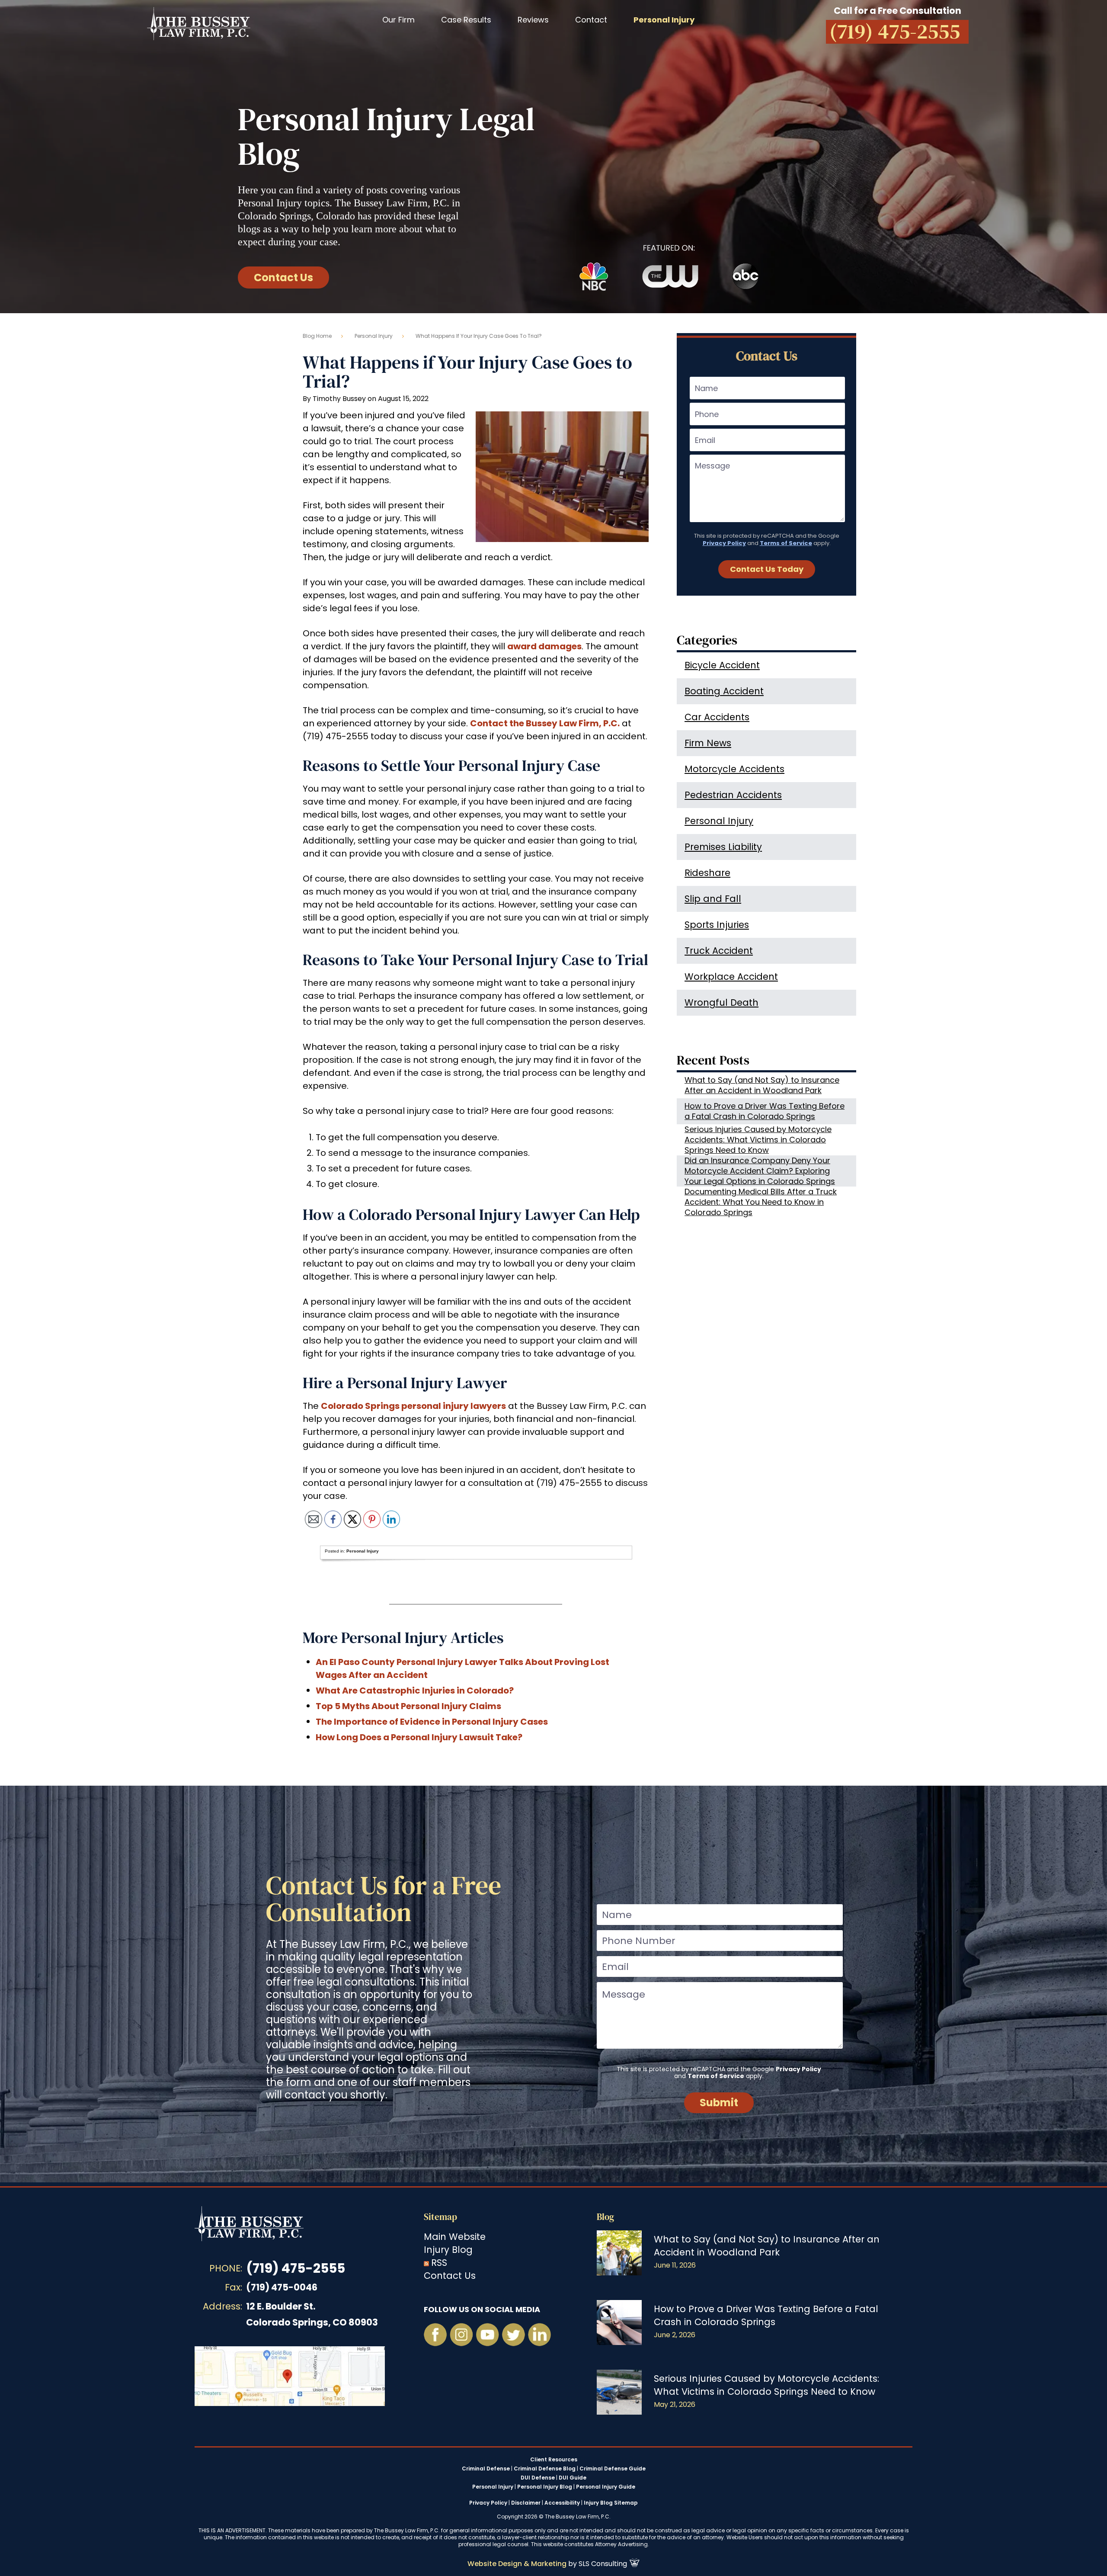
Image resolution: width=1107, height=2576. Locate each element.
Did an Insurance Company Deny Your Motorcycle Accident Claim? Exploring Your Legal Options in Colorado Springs (760, 1171)
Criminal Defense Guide (613, 2469)
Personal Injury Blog (545, 2487)
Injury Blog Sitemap (611, 2503)
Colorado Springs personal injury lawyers (413, 1406)
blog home (317, 336)
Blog (605, 2217)
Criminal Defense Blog (545, 2469)
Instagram (461, 2335)
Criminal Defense (486, 2469)
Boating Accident (724, 691)
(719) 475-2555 (296, 2268)
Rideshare (707, 873)
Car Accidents (717, 717)
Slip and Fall (713, 899)
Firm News (708, 743)
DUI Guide (573, 2478)
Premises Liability (723, 847)
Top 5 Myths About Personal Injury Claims (408, 1706)
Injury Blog (448, 2250)
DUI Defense (538, 2478)
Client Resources (554, 2460)
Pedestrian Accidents (733, 795)
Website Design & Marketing (517, 2564)
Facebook (435, 2335)
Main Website (455, 2237)
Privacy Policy (724, 543)
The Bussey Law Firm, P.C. (199, 23)
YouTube (487, 2335)
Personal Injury (374, 336)
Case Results (466, 20)
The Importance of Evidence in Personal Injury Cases (432, 1722)
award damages (544, 646)
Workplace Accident (731, 977)
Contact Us (283, 277)
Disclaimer (526, 2503)
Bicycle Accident (722, 665)
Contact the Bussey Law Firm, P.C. (545, 723)
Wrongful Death (721, 1002)
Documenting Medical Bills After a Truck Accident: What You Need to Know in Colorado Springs (761, 1202)
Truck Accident (719, 951)
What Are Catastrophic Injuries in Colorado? (415, 1691)
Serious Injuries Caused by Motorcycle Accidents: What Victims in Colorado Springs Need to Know (758, 1140)
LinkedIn (539, 2335)
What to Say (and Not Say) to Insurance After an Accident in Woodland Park (762, 1085)
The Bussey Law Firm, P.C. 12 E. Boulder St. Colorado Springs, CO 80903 (290, 2376)
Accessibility (562, 2503)
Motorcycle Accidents (734, 769)
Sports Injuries (717, 925)
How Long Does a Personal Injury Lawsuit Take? (419, 1737)
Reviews (533, 20)
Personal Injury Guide (606, 2487)
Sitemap (440, 2217)
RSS (439, 2263)
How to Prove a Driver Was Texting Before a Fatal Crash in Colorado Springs (765, 1111)
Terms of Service (786, 543)
